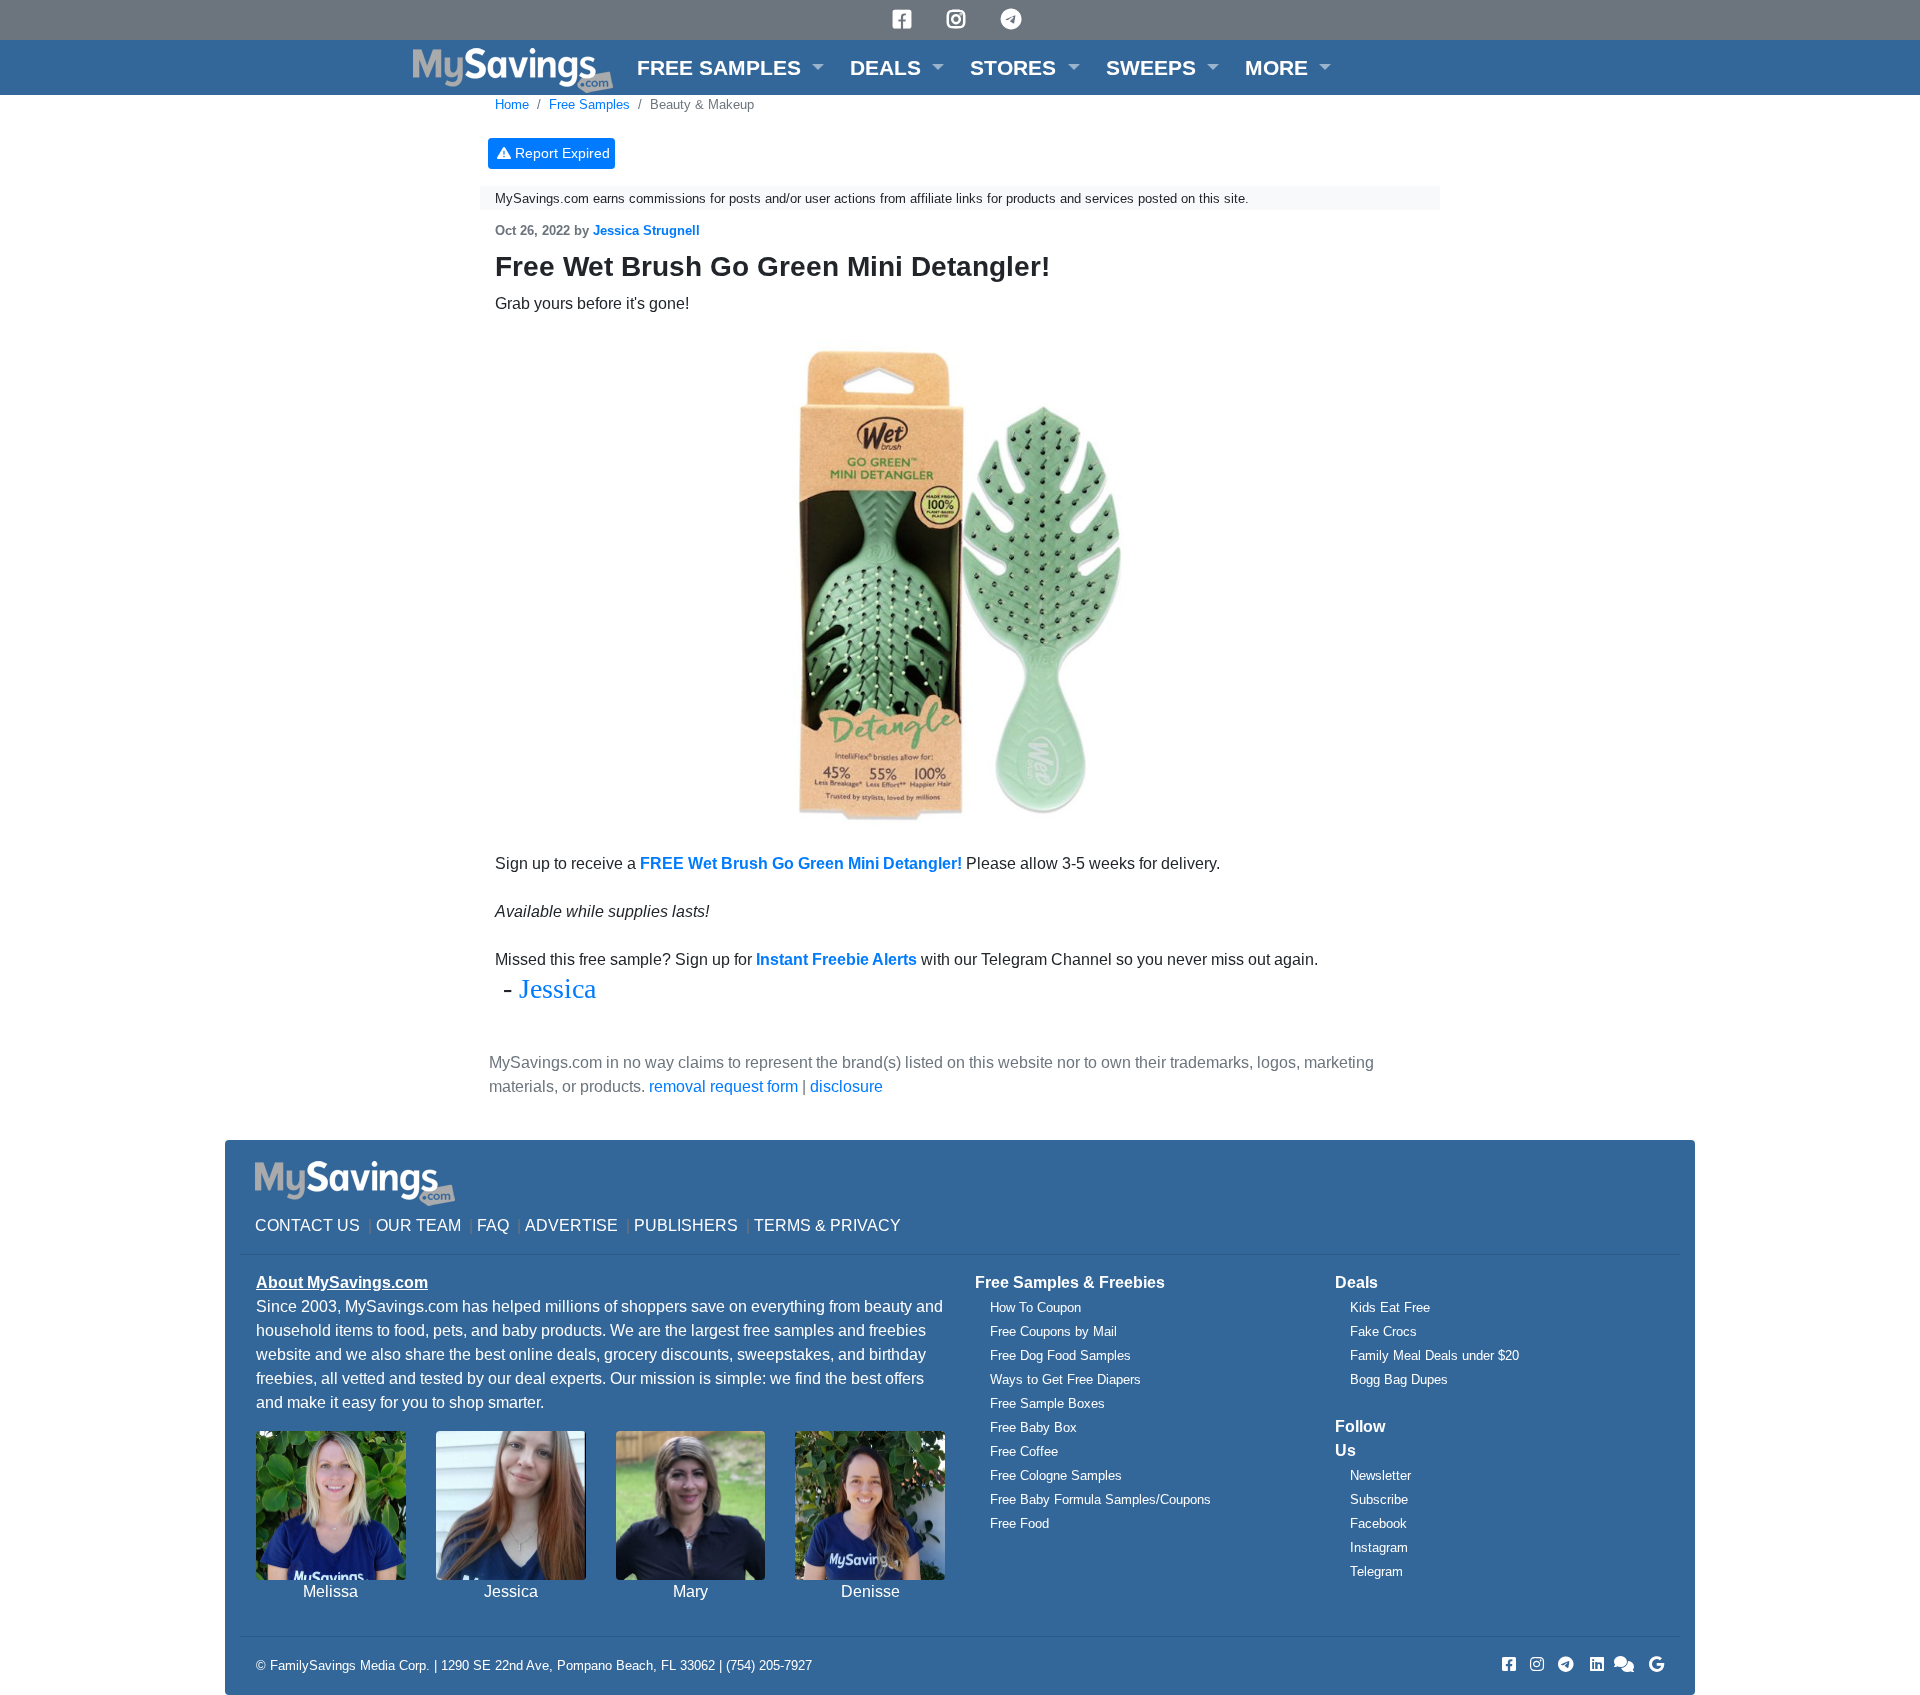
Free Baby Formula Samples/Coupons (1100, 1499)
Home (512, 104)
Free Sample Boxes (1047, 1403)
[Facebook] (905, 19)
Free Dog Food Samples (1060, 1355)
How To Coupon (1035, 1307)
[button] (730, 67)
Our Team (418, 1225)
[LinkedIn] (1595, 1664)
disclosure (846, 1086)
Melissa (330, 1591)
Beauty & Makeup (702, 104)
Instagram (1379, 1547)
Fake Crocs (1383, 1331)
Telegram (1376, 1571)
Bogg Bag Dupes (1399, 1379)
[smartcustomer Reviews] (1625, 1664)
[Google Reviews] (1653, 1664)
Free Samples (589, 104)
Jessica (557, 988)
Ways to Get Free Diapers (1065, 1379)
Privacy (865, 1225)
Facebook (1378, 1523)
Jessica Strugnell (646, 230)
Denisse (870, 1591)
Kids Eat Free (1390, 1307)
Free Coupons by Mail (1053, 1331)
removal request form (723, 1086)
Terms (782, 1225)
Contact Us (307, 1225)
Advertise (571, 1225)
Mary (690, 1591)
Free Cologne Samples (1056, 1475)
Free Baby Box (1033, 1427)
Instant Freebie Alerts (836, 959)
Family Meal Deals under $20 (1434, 1355)
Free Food (1019, 1523)
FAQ (493, 1225)
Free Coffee (1024, 1451)
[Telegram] (1014, 19)
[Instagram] (959, 19)
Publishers (686, 1225)
